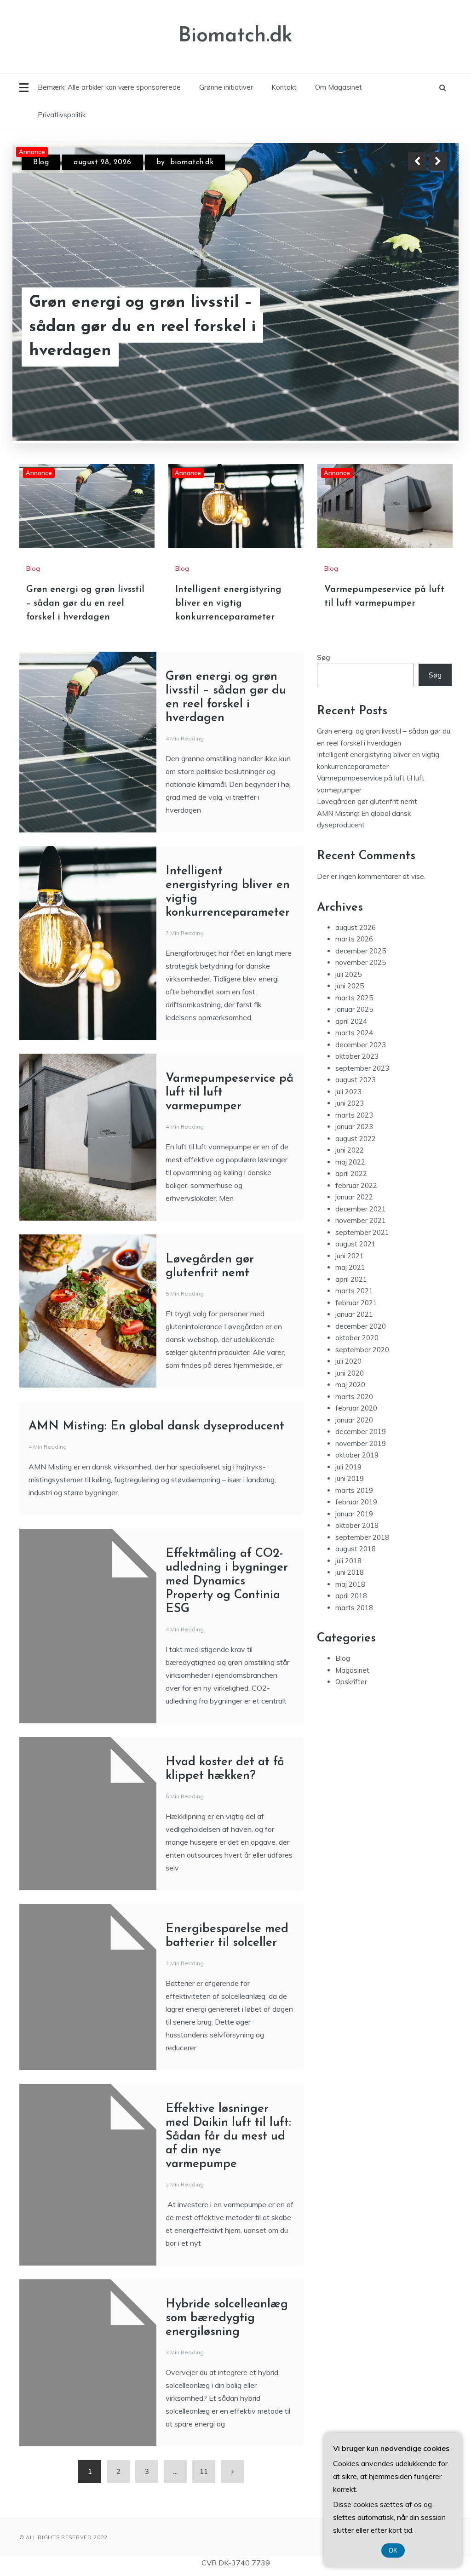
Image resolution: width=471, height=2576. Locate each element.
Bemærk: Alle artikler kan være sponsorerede (109, 87)
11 (204, 2425)
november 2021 (361, 1174)
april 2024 (351, 974)
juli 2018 (348, 1514)
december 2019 (361, 1385)
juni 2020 (350, 1326)
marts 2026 (354, 892)
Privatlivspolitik (62, 115)
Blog (41, 162)
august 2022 (356, 1092)
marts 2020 (354, 1350)
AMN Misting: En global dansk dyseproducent (156, 1380)
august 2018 (356, 1502)
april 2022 (351, 1127)
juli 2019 (348, 1420)
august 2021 (356, 1197)
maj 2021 (350, 1221)
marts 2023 (354, 1068)
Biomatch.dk (235, 36)
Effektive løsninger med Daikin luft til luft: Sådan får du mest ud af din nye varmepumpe (228, 2090)
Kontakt (284, 87)
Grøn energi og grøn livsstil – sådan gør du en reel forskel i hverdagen (85, 557)
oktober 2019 (357, 1408)
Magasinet (352, 1623)
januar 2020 (354, 1373)
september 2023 (362, 1021)
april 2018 (351, 1549)
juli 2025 (348, 927)
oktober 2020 (357, 1291)
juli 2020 (348, 1315)
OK (393, 2550)
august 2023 (356, 1033)
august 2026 (356, 881)
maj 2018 (350, 1537)
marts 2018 (354, 1561)
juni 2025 (350, 939)
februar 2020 (356, 1362)
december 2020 (361, 1279)
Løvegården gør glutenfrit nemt (367, 755)
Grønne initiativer (226, 87)
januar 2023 (354, 1080)
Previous (417, 161)
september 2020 (362, 1303)
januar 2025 (354, 963)
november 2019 (361, 1397)
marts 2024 (354, 986)
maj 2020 (350, 1338)
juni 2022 (350, 1104)
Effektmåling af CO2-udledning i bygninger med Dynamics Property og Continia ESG (227, 1535)
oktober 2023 (357, 1010)
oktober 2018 (357, 1479)
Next (438, 161)
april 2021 (351, 1232)
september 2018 (362, 1490)
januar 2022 (354, 1150)
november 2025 (361, 916)
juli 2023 (348, 1045)
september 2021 (362, 1185)
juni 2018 (350, 1526)
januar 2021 (354, 1268)
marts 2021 (354, 1244)
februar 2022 (356, 1139)
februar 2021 (356, 1256)
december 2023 (361, 998)
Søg (324, 611)
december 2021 (361, 1162)
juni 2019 (350, 1432)
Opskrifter (351, 1635)
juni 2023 (350, 1057)
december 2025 (361, 904)
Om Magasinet (339, 87)
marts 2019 (354, 1443)
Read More (421, 339)
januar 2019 (354, 1467)
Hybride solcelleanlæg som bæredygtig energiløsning (227, 2272)
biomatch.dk (188, 162)
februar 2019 (356, 1455)
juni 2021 (350, 1209)
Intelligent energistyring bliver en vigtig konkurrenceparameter (159, 339)
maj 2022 (350, 1115)
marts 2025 (354, 951)
